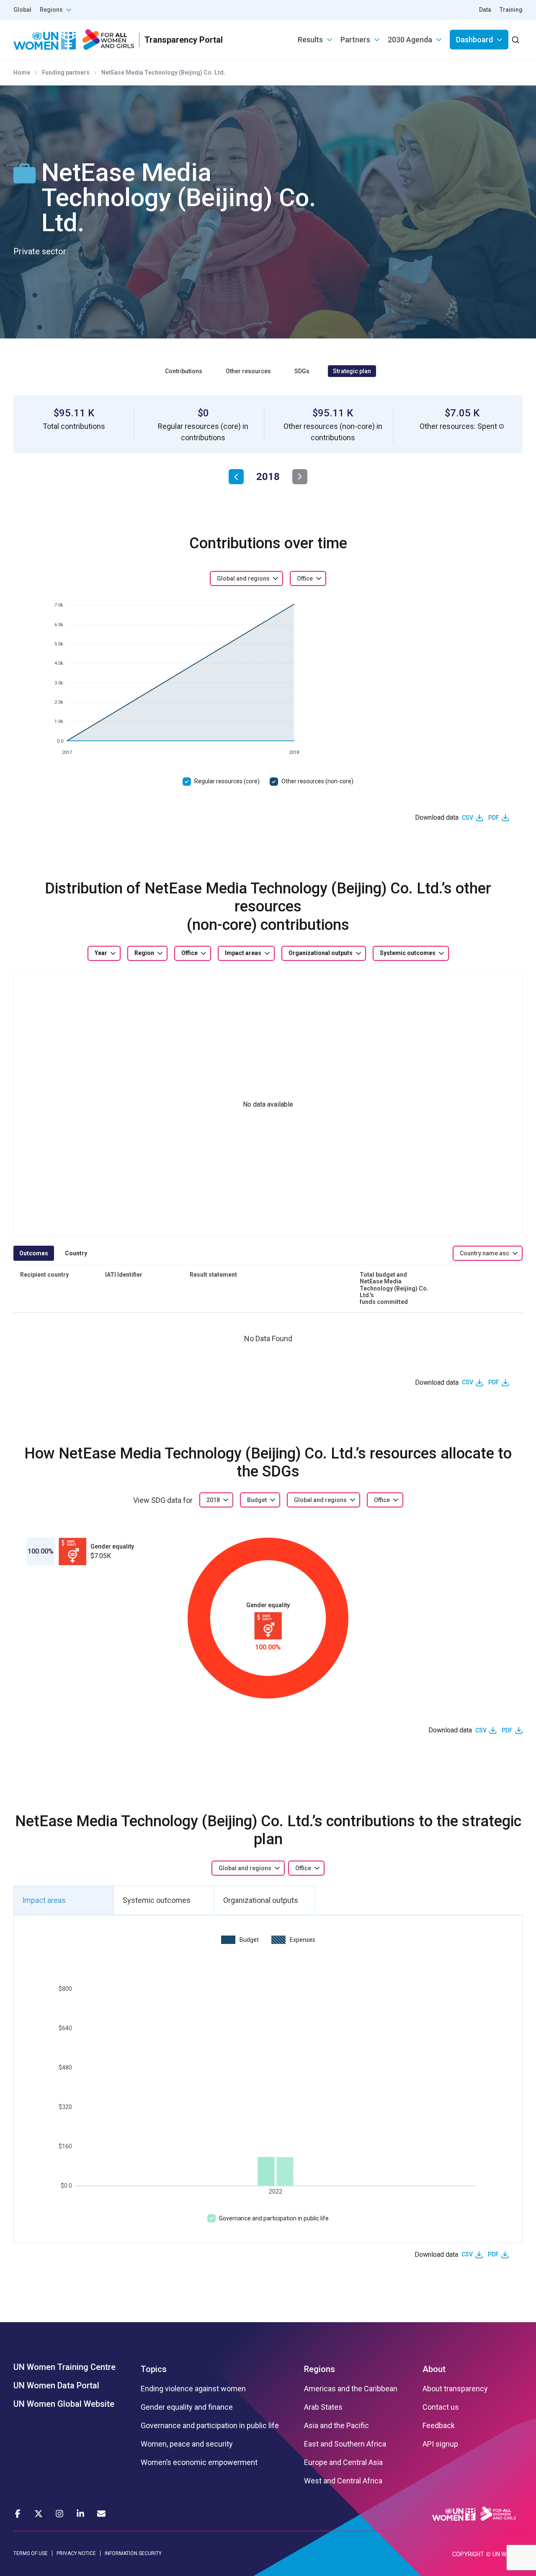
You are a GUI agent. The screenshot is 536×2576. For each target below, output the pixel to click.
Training (511, 10)
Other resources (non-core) (317, 781)
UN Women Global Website (64, 2404)
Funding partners (66, 72)
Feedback (439, 2426)
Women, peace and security (187, 2444)
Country (76, 1253)
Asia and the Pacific (336, 2426)
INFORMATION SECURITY (133, 2553)
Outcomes (34, 1253)
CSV (468, 818)
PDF (494, 818)
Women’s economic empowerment (199, 2462)
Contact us (441, 2407)
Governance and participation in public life (274, 2218)
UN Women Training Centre (64, 2367)
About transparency (455, 2389)
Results (310, 40)
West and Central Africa (343, 2481)
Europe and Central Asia (343, 2462)
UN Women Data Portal (56, 2385)
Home (22, 72)
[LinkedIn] (80, 2514)
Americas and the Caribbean (351, 2389)
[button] (502, 426)
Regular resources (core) (227, 781)
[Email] (101, 2514)
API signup (440, 2444)
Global (22, 10)
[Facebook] (18, 2514)
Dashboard (474, 40)
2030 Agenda (410, 40)
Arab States (323, 2407)
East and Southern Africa (345, 2444)
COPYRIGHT (468, 2554)
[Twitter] (39, 2514)
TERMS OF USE (31, 2553)
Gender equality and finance (187, 2407)
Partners (355, 40)
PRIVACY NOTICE (76, 2553)
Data (485, 10)
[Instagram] (59, 2514)
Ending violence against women (193, 2389)
